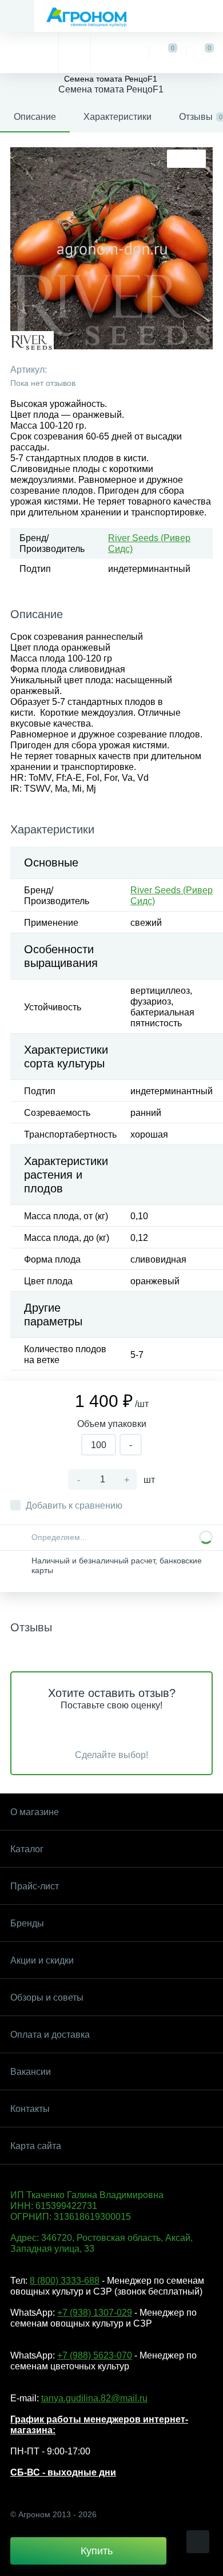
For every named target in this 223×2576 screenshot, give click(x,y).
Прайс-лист (35, 1886)
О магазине (35, 1812)
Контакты (30, 2109)
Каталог (27, 1849)
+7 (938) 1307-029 (95, 2313)
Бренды (27, 1923)
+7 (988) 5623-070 (95, 2355)
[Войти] (120, 53)
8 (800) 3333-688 (65, 2281)
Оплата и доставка (50, 2035)
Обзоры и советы (47, 1997)
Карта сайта (36, 2146)
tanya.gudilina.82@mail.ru (94, 2398)
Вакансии (31, 2072)
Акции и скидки (42, 1960)
